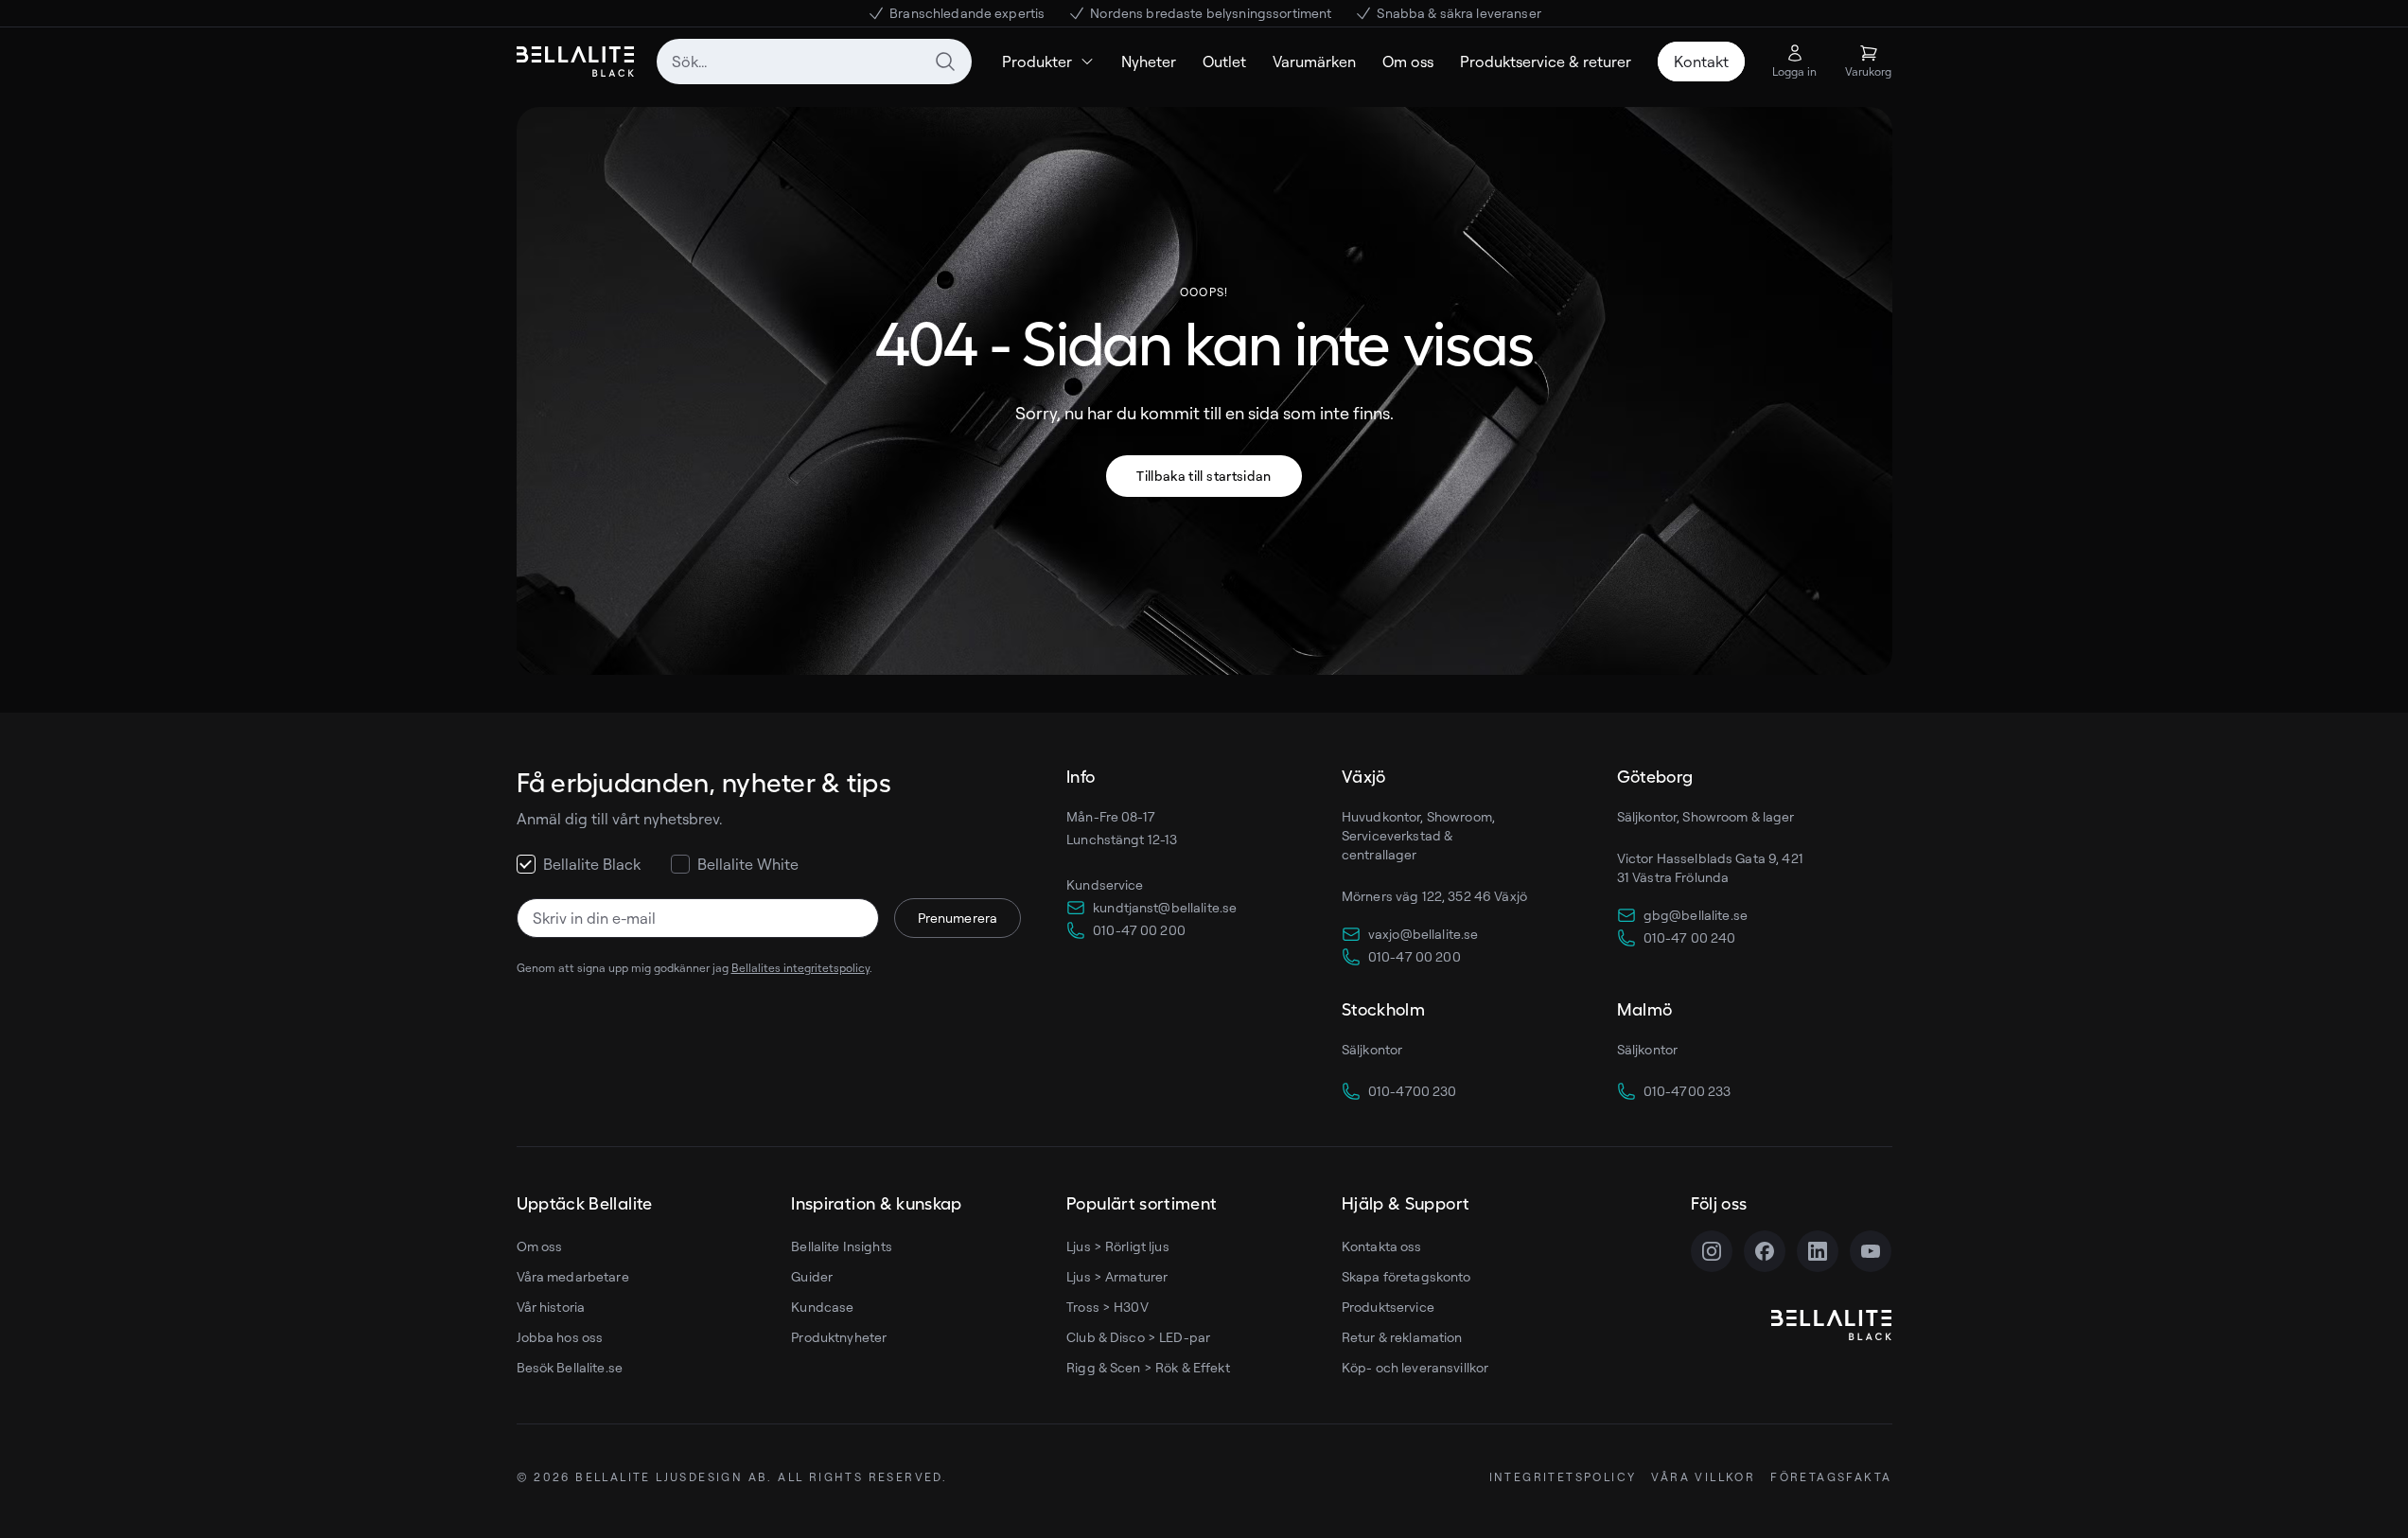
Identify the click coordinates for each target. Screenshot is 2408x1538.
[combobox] (814, 62)
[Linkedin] (1818, 1251)
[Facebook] (1765, 1251)
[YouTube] (1871, 1251)
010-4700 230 (1413, 1091)
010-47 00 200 (1139, 930)
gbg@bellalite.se (1696, 915)
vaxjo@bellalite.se (1424, 934)
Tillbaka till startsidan (1204, 476)
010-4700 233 (1687, 1091)
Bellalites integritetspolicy (800, 968)
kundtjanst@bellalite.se (1165, 907)
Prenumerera (958, 918)
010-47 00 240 (1690, 937)
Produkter (1037, 62)
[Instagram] (1712, 1251)
